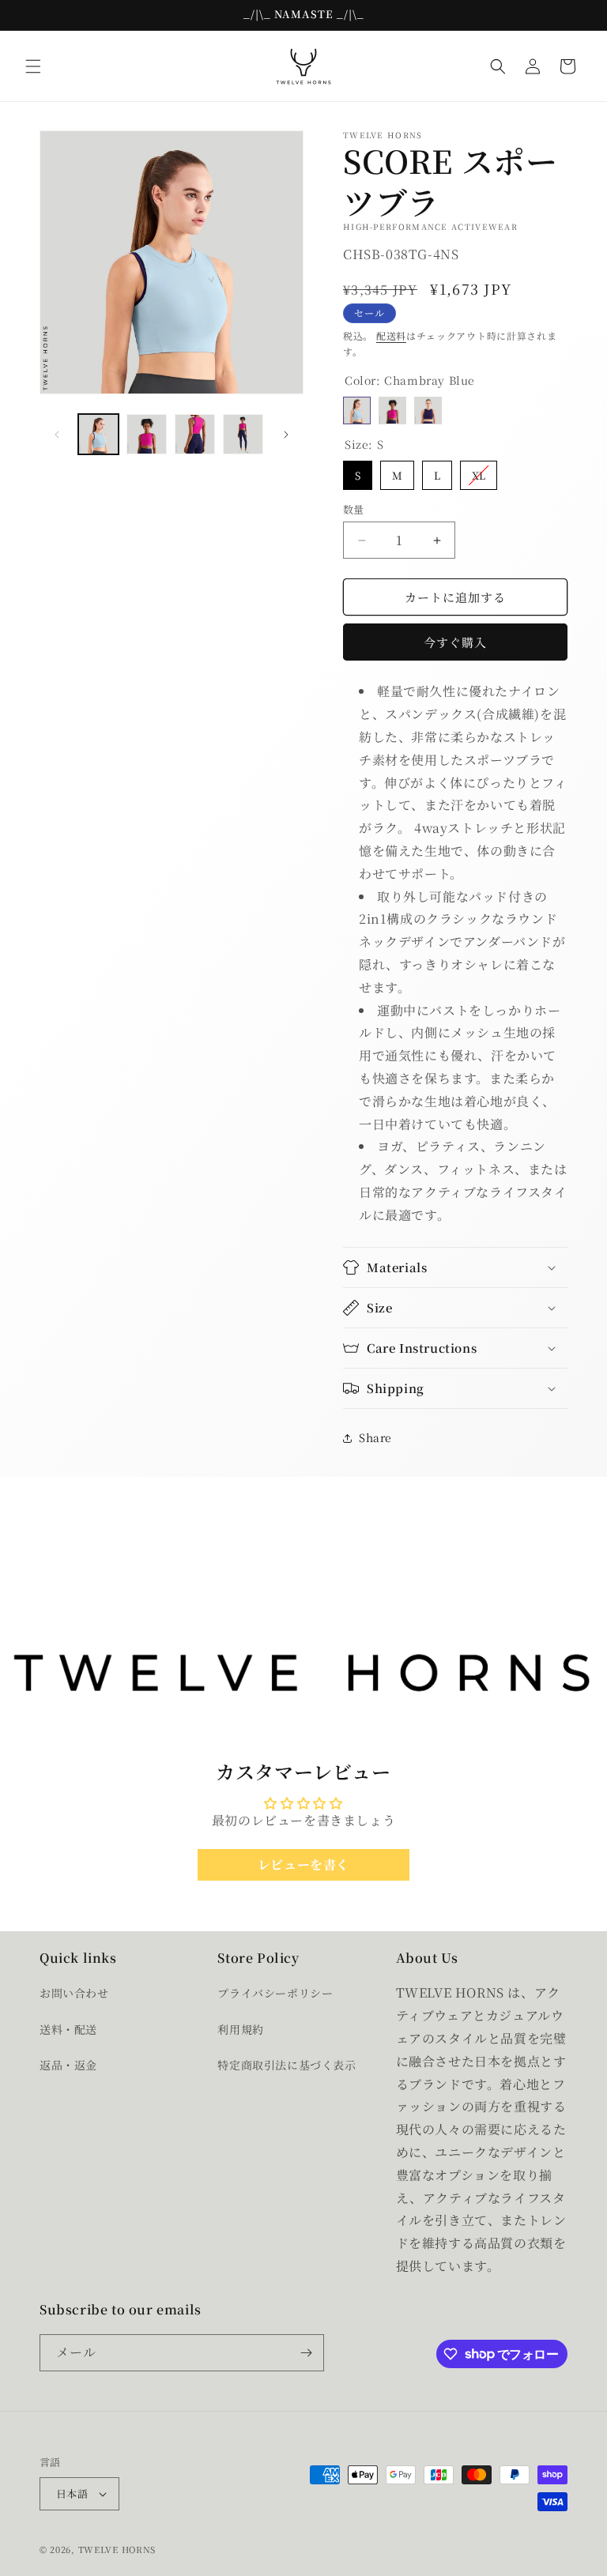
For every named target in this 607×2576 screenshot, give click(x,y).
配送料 (391, 335)
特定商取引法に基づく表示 (287, 2065)
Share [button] (375, 1437)
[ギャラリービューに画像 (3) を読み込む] (195, 434)
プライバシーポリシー (275, 1993)
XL (479, 472)
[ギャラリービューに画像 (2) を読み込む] (147, 434)
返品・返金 (68, 2065)
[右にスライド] (286, 435)
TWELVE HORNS (117, 2549)
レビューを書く (303, 1864)
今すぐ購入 (455, 642)
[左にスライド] (57, 435)
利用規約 (240, 2029)
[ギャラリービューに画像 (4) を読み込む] (243, 434)
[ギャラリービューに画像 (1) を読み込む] (98, 434)
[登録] (306, 2353)
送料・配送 (68, 2029)
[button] (33, 66)
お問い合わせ (74, 1993)
